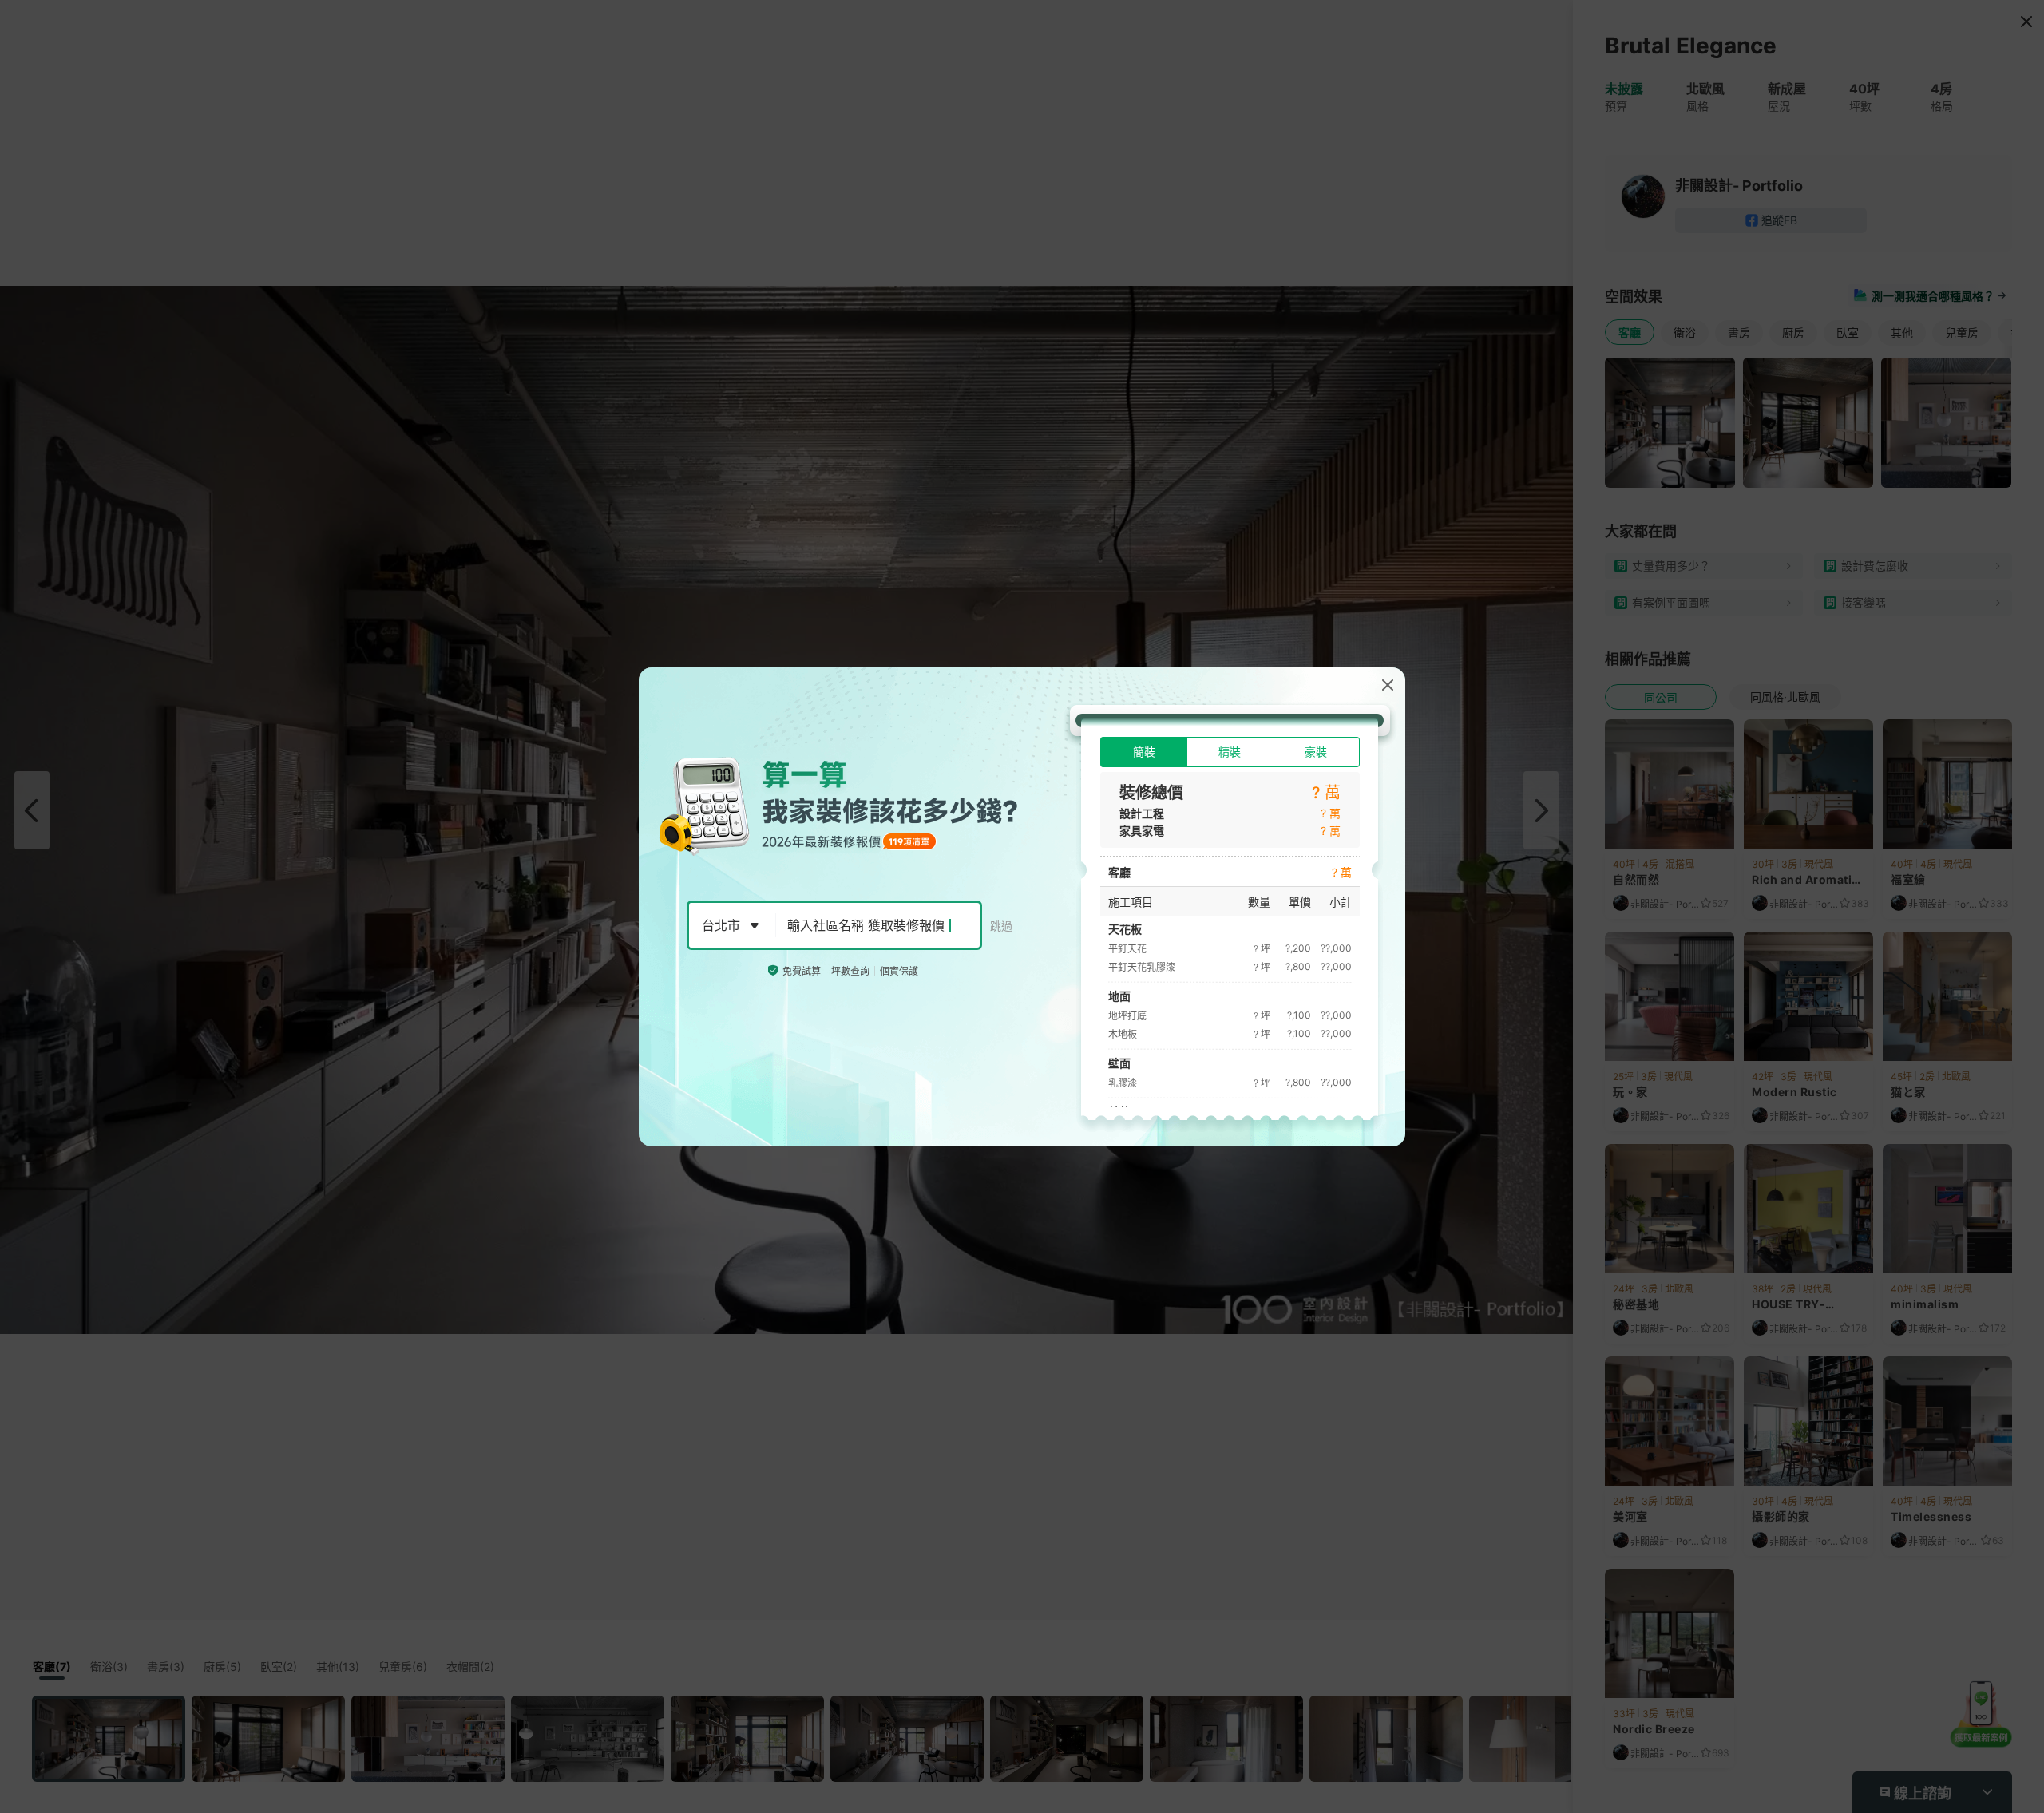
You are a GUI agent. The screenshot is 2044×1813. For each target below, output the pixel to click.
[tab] (1144, 752)
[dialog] (1022, 907)
